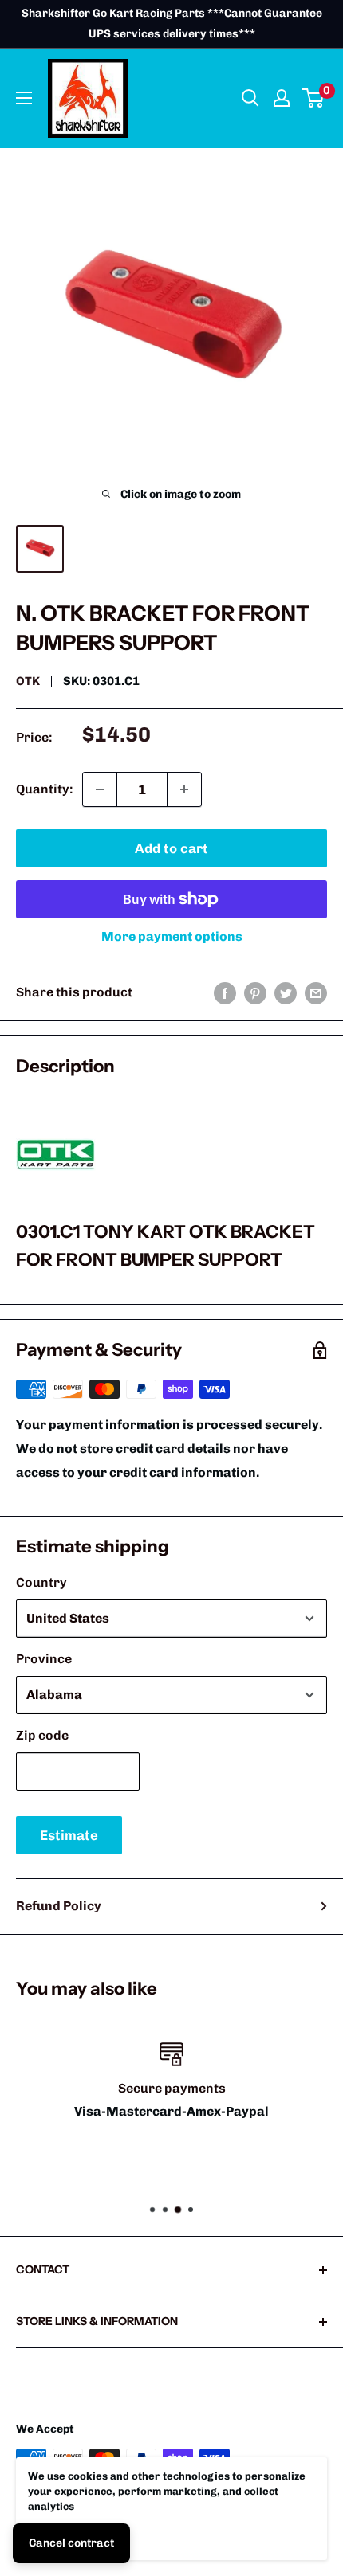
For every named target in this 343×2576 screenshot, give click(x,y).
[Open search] (250, 98)
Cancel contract (71, 2543)
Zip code (42, 1735)
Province (44, 1659)
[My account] (282, 98)
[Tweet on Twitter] (286, 992)
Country (41, 1582)
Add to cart (171, 848)
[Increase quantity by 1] (184, 789)
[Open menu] (24, 98)
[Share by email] (316, 992)
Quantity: (44, 789)
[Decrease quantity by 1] (100, 789)
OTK (28, 681)
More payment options (172, 936)
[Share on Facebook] (225, 992)
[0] (314, 98)
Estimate (69, 1835)
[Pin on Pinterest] (255, 992)
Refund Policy (59, 1906)
